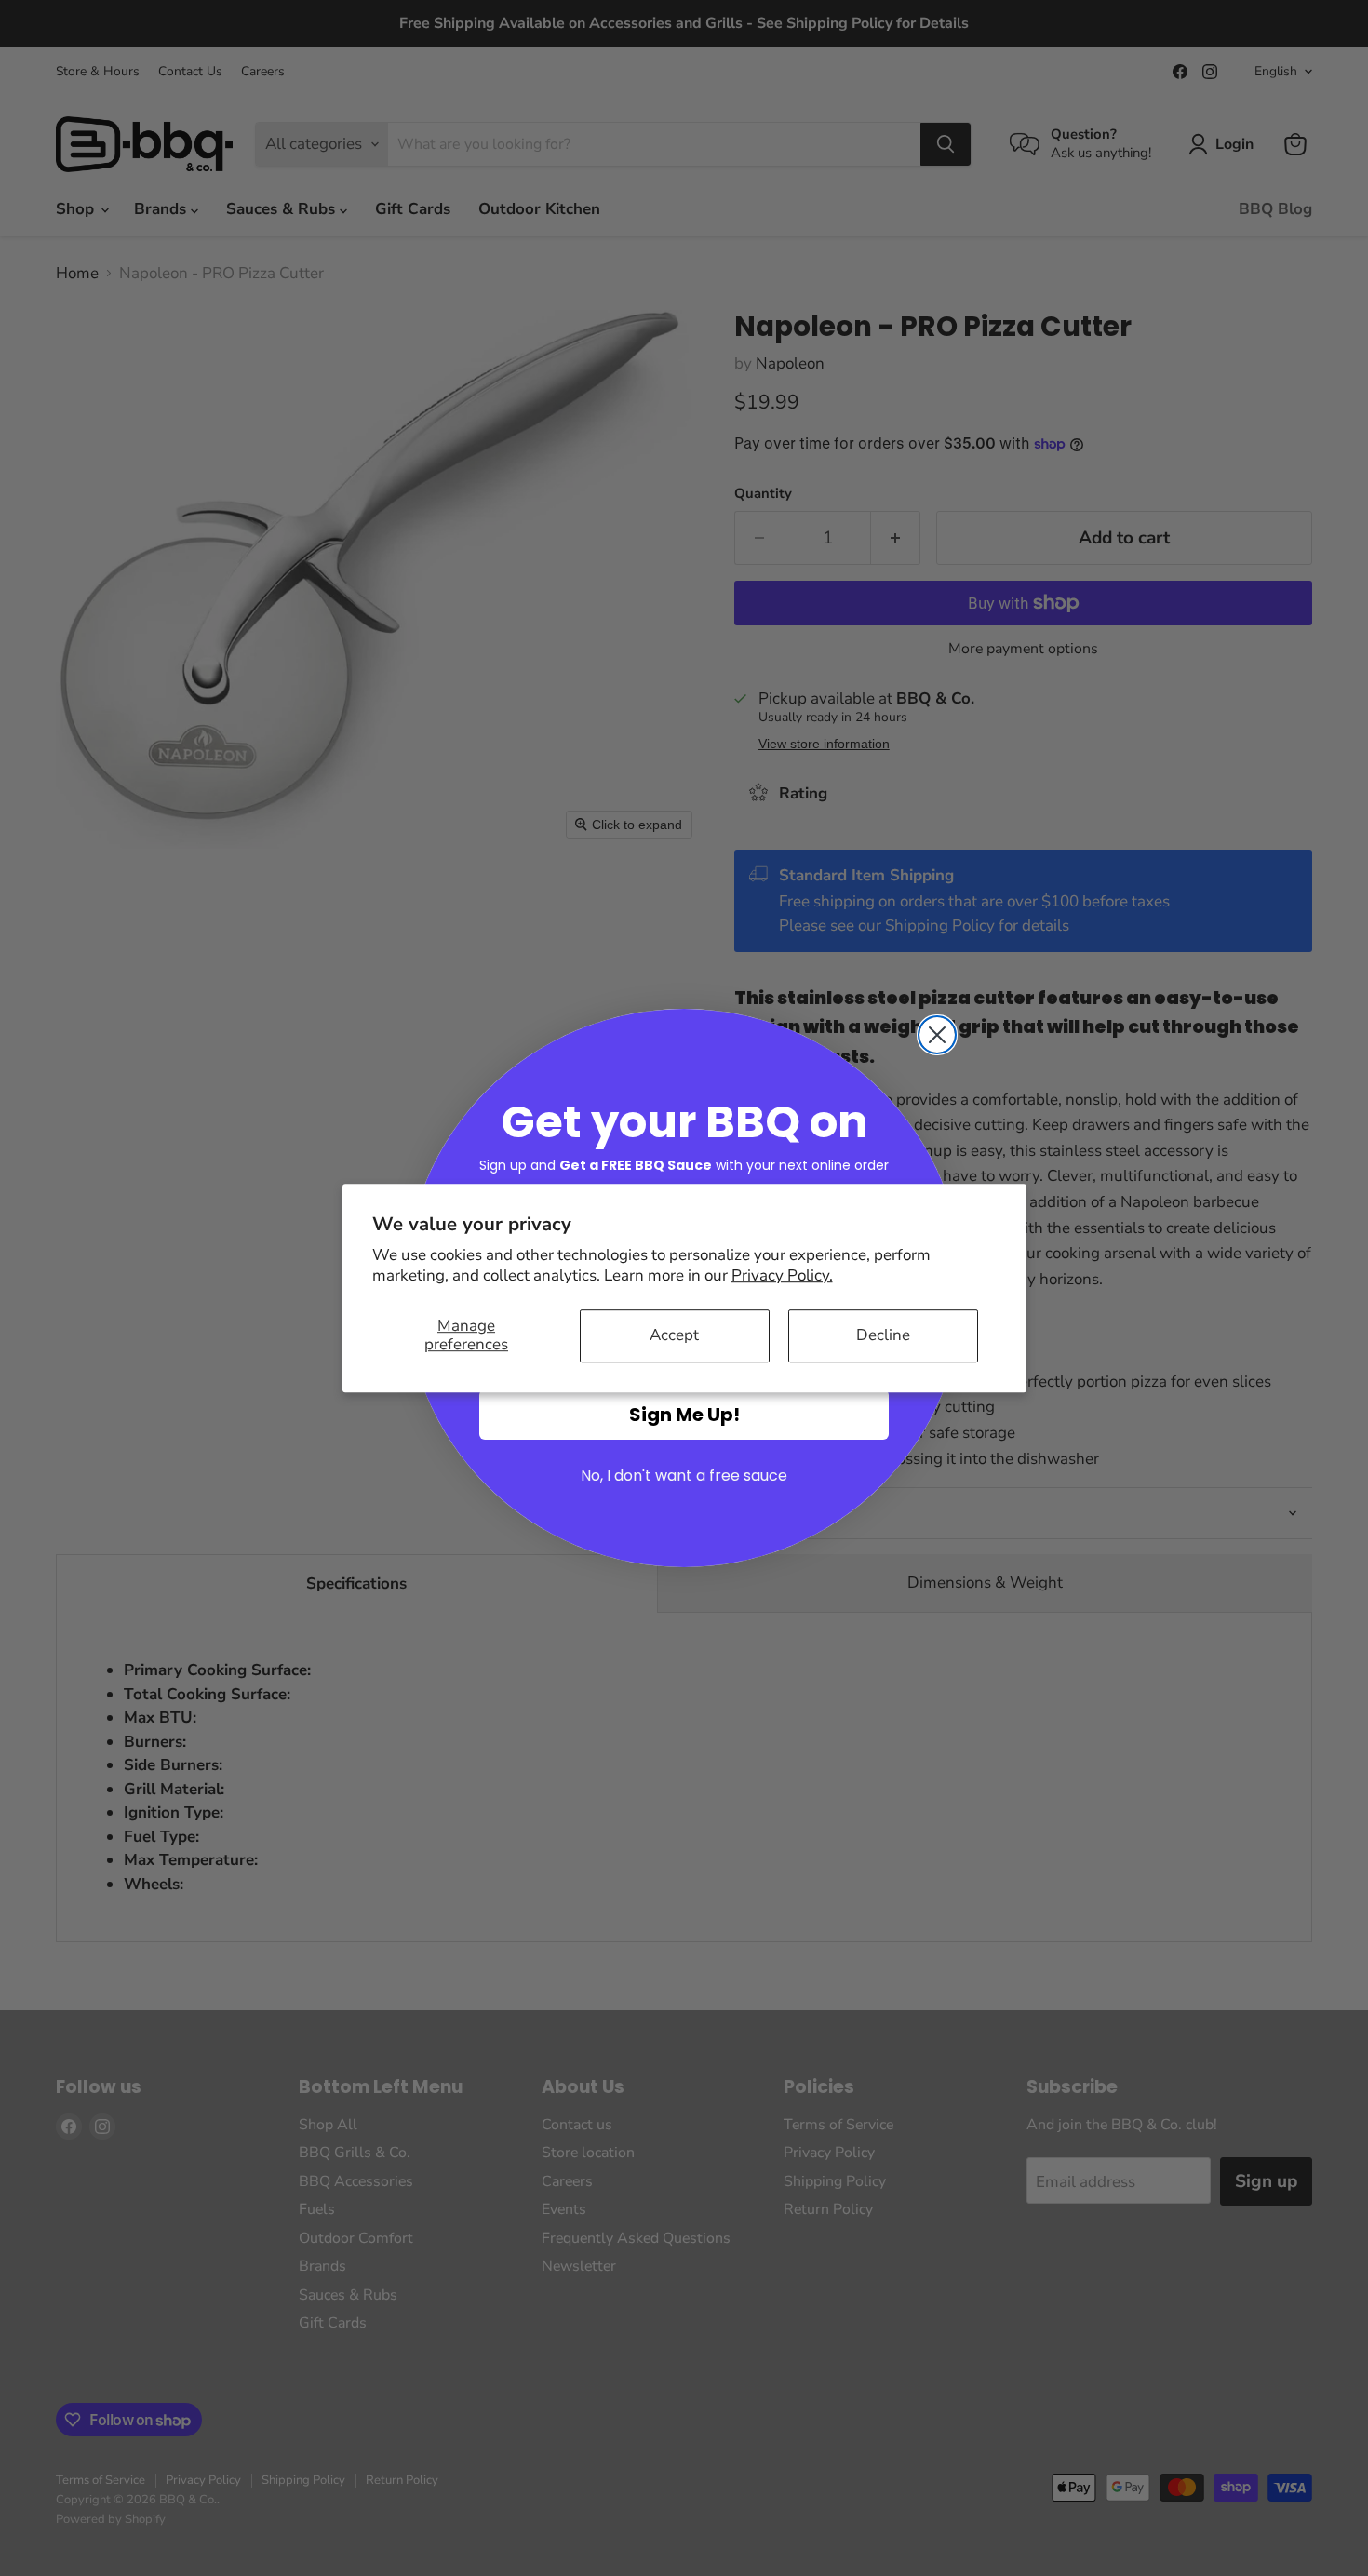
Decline (883, 1335)
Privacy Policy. (782, 1275)
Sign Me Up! (684, 1415)
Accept (674, 1335)
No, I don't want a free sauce (684, 1476)
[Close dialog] (937, 1035)
